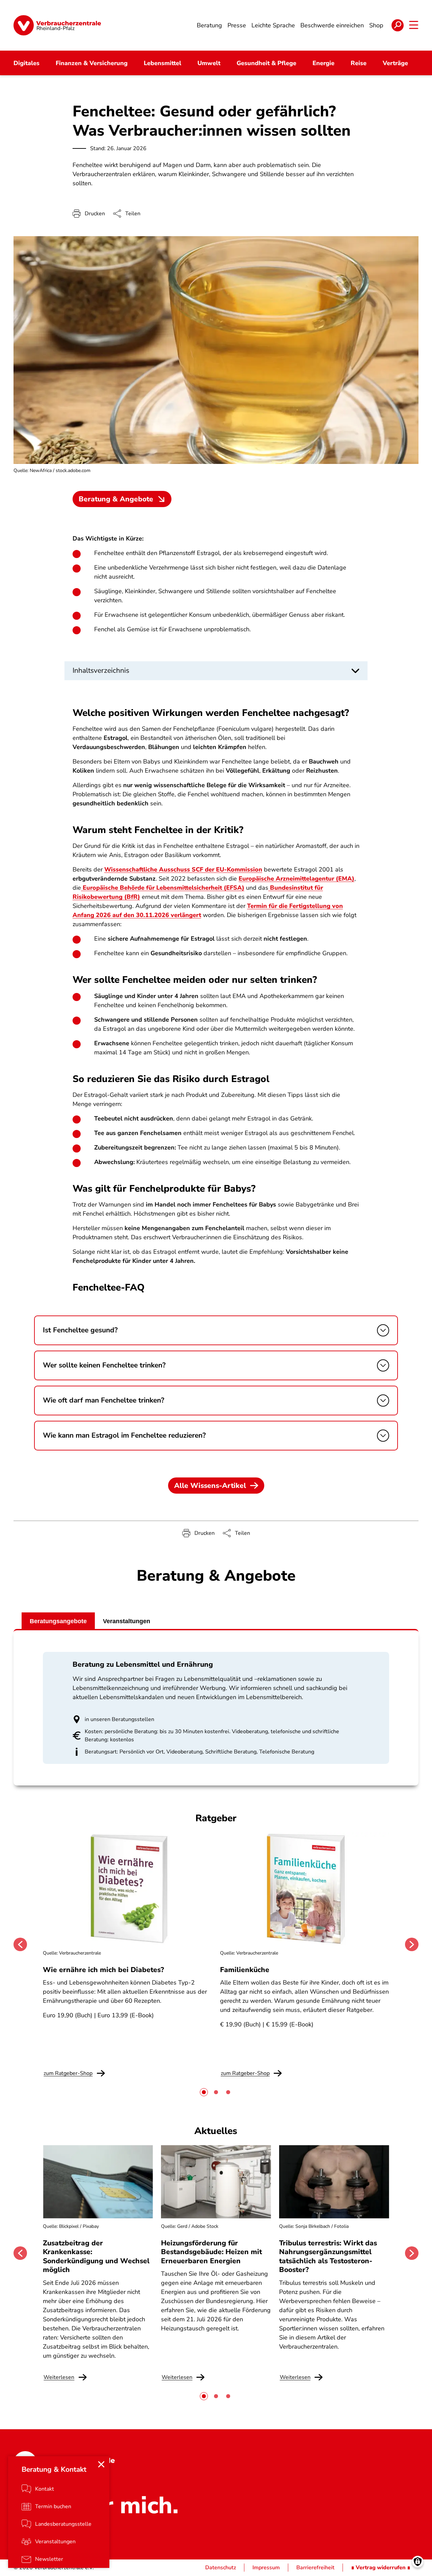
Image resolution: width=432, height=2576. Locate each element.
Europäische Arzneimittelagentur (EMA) (296, 879)
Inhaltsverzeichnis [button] (101, 670)
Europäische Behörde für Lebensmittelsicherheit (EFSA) (163, 888)
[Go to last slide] (20, 1944)
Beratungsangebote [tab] (58, 1621)
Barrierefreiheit (315, 2568)
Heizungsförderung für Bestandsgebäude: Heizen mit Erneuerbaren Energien (211, 2252)
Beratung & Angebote (116, 499)
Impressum (266, 2568)
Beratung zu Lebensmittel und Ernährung (143, 1664)
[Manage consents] (418, 2562)
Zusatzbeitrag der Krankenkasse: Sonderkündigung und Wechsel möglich (96, 2256)
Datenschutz (221, 2568)
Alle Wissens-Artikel (210, 1486)
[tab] (204, 2092)
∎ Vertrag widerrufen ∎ (381, 2568)
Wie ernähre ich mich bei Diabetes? (103, 1970)
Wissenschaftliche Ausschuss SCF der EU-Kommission (183, 869)
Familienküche (245, 1970)
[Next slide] (412, 1944)
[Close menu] (101, 2464)
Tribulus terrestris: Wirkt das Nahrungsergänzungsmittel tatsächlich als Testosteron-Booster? (328, 2256)
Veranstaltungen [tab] (127, 1621)
